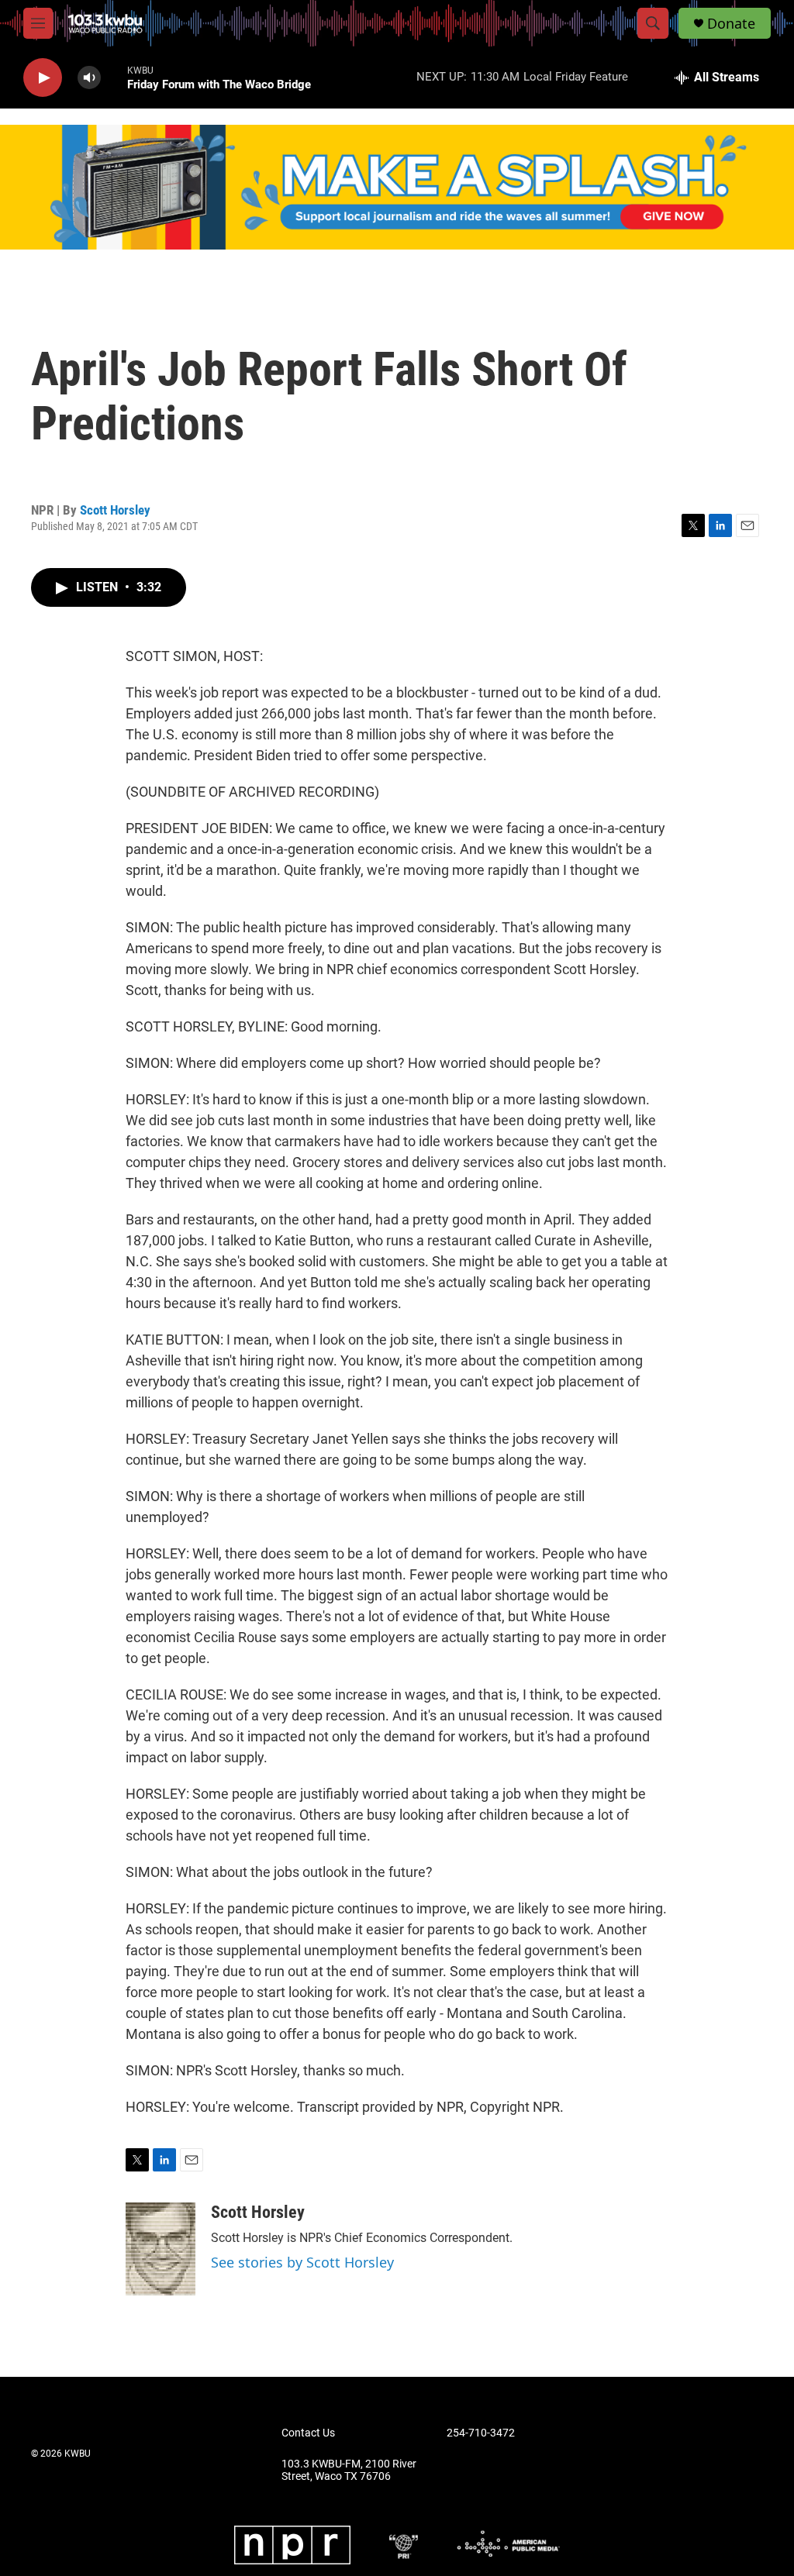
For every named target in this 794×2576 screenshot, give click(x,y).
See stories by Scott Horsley (302, 2262)
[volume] (89, 78)
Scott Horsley (115, 510)
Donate (731, 24)
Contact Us (308, 2433)
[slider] (114, 77)
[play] (43, 78)
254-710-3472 (481, 2433)
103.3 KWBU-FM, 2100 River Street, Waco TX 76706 (349, 2470)
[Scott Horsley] (161, 2249)
